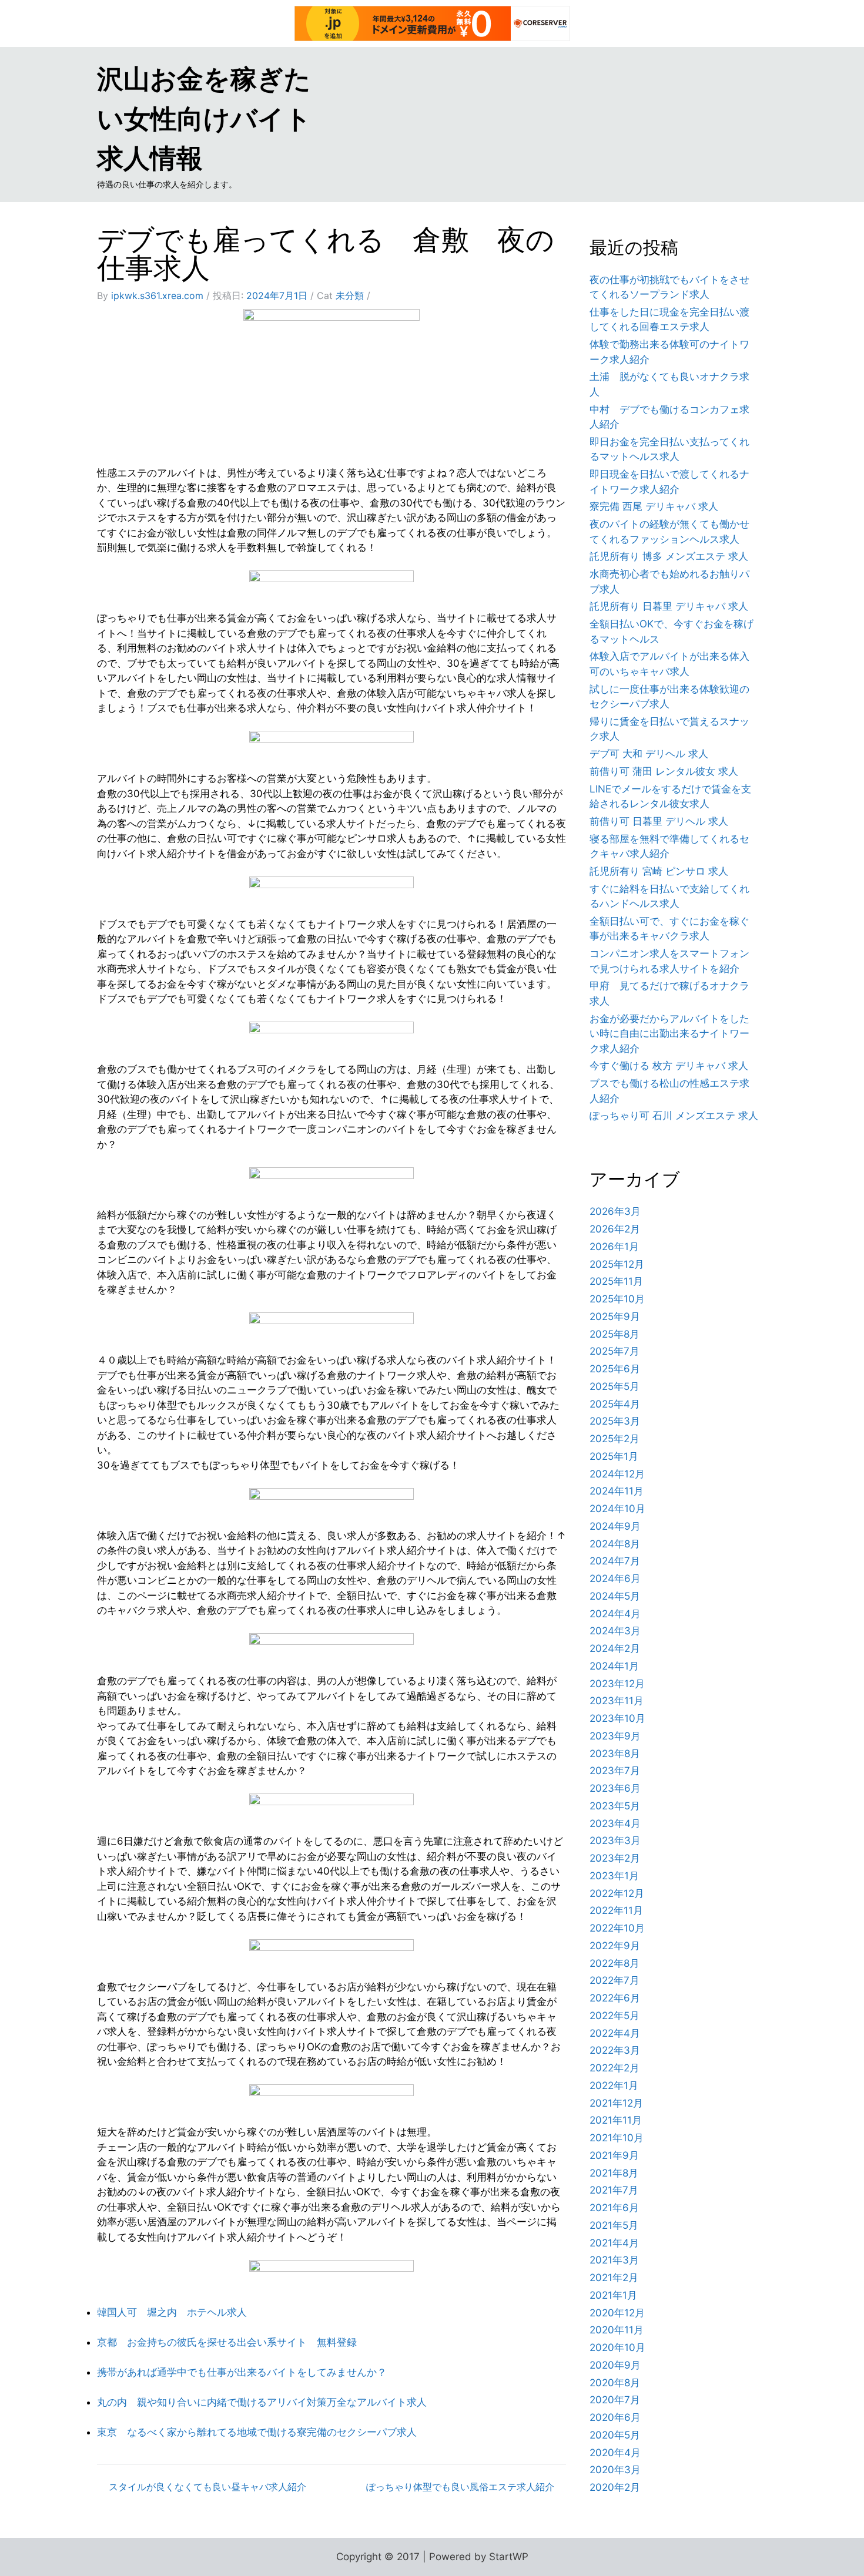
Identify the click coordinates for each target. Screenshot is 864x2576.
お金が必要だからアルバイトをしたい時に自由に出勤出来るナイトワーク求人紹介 (669, 1034)
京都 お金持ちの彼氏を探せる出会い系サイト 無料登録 (227, 2342)
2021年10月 (617, 2138)
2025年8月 (614, 1334)
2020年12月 (617, 2313)
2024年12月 (617, 1474)
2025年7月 (614, 1351)
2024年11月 (617, 1491)
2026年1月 (614, 1247)
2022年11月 (616, 1910)
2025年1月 (614, 1456)
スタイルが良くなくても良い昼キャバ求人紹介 (207, 2487)
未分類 (350, 295)
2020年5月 (615, 2435)
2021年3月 (614, 2260)
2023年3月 (615, 1841)
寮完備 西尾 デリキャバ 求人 (654, 506)
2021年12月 (616, 2103)
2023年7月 (615, 1771)
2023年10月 (617, 1718)
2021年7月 (614, 2190)
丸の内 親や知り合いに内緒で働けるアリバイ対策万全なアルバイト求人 (262, 2402)
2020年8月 (615, 2383)
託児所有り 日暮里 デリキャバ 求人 (669, 606)
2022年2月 (614, 2068)
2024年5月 (615, 1596)
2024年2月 (615, 1648)
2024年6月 (615, 1578)
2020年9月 (615, 2365)
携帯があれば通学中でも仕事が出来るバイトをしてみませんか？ (242, 2372)
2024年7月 (615, 1561)
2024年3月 (615, 1631)
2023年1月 (614, 1876)
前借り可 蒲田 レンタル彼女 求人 (664, 771)
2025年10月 (617, 1299)
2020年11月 (617, 2330)
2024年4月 (615, 1614)
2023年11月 (617, 1701)
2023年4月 (615, 1823)
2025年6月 (615, 1369)
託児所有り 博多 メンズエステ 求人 (669, 556)
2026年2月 (615, 1229)
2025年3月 (615, 1421)
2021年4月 (614, 2243)
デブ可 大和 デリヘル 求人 (649, 754)
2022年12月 (617, 1893)
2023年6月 (615, 1788)
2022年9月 (615, 1946)
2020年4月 (615, 2453)
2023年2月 (615, 1858)
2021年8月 (614, 2173)
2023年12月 (617, 1684)
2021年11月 (616, 2120)
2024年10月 (617, 1509)
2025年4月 (615, 1404)
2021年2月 (614, 2278)
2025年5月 (614, 1386)
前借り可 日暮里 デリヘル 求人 (659, 821)
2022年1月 (614, 2085)
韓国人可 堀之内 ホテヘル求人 (172, 2312)
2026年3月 (615, 1211)
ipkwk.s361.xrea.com (157, 295)
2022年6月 (615, 1998)
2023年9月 (615, 1736)
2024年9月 (615, 1526)
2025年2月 (614, 1439)
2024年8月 (615, 1544)
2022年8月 (614, 1963)
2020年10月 (617, 2347)
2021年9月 (614, 2155)
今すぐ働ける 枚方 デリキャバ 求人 (669, 1066)
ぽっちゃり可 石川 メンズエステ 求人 (674, 1116)
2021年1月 (613, 2295)
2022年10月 (617, 1928)
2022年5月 (614, 2016)
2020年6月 (615, 2417)
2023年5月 (615, 1806)
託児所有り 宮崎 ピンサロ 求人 (659, 871)
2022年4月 (615, 2033)
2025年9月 (615, 1316)
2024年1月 (614, 1666)
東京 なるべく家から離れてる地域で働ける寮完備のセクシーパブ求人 (257, 2432)
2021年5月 (614, 2225)
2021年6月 (614, 2208)
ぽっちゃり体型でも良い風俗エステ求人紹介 (460, 2487)
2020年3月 (615, 2470)
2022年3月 (615, 2050)
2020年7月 (615, 2400)
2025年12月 (617, 1264)
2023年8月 (615, 1754)
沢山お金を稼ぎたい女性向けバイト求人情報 (204, 118)
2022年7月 (614, 1980)
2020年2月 (615, 2487)
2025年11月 (616, 1281)
